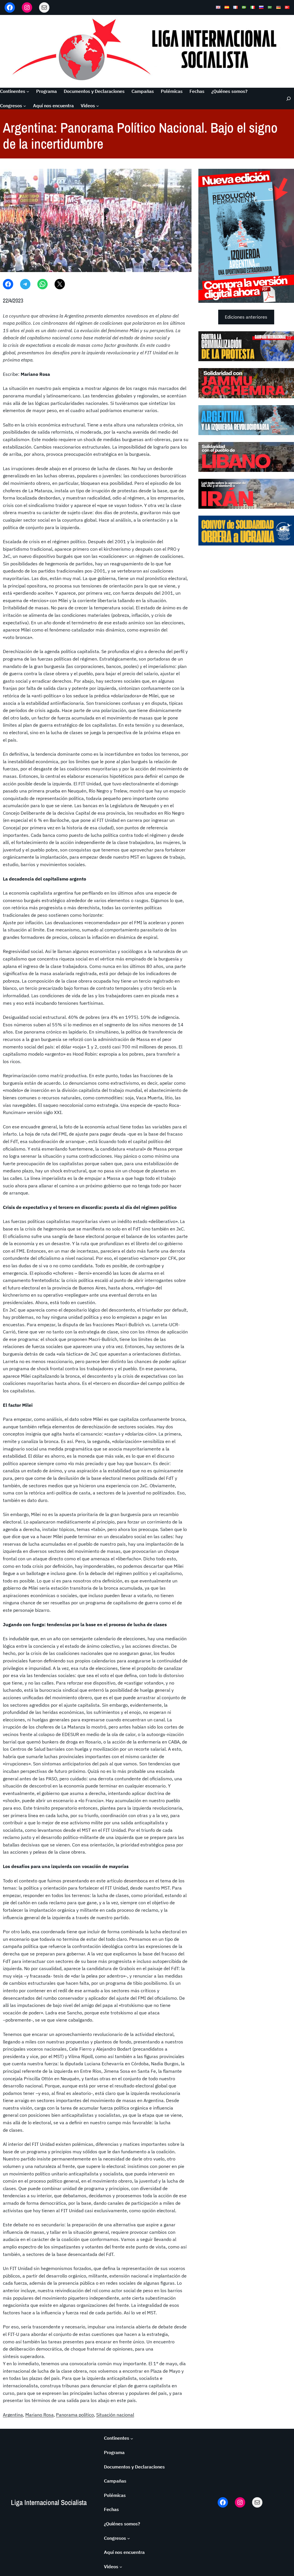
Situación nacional (115, 2415)
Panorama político (75, 2415)
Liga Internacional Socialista (49, 2503)
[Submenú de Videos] (98, 106)
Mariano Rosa (39, 2415)
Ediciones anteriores (246, 317)
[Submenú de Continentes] (28, 91)
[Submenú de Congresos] (25, 106)
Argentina (13, 2415)
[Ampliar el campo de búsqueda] (286, 98)
